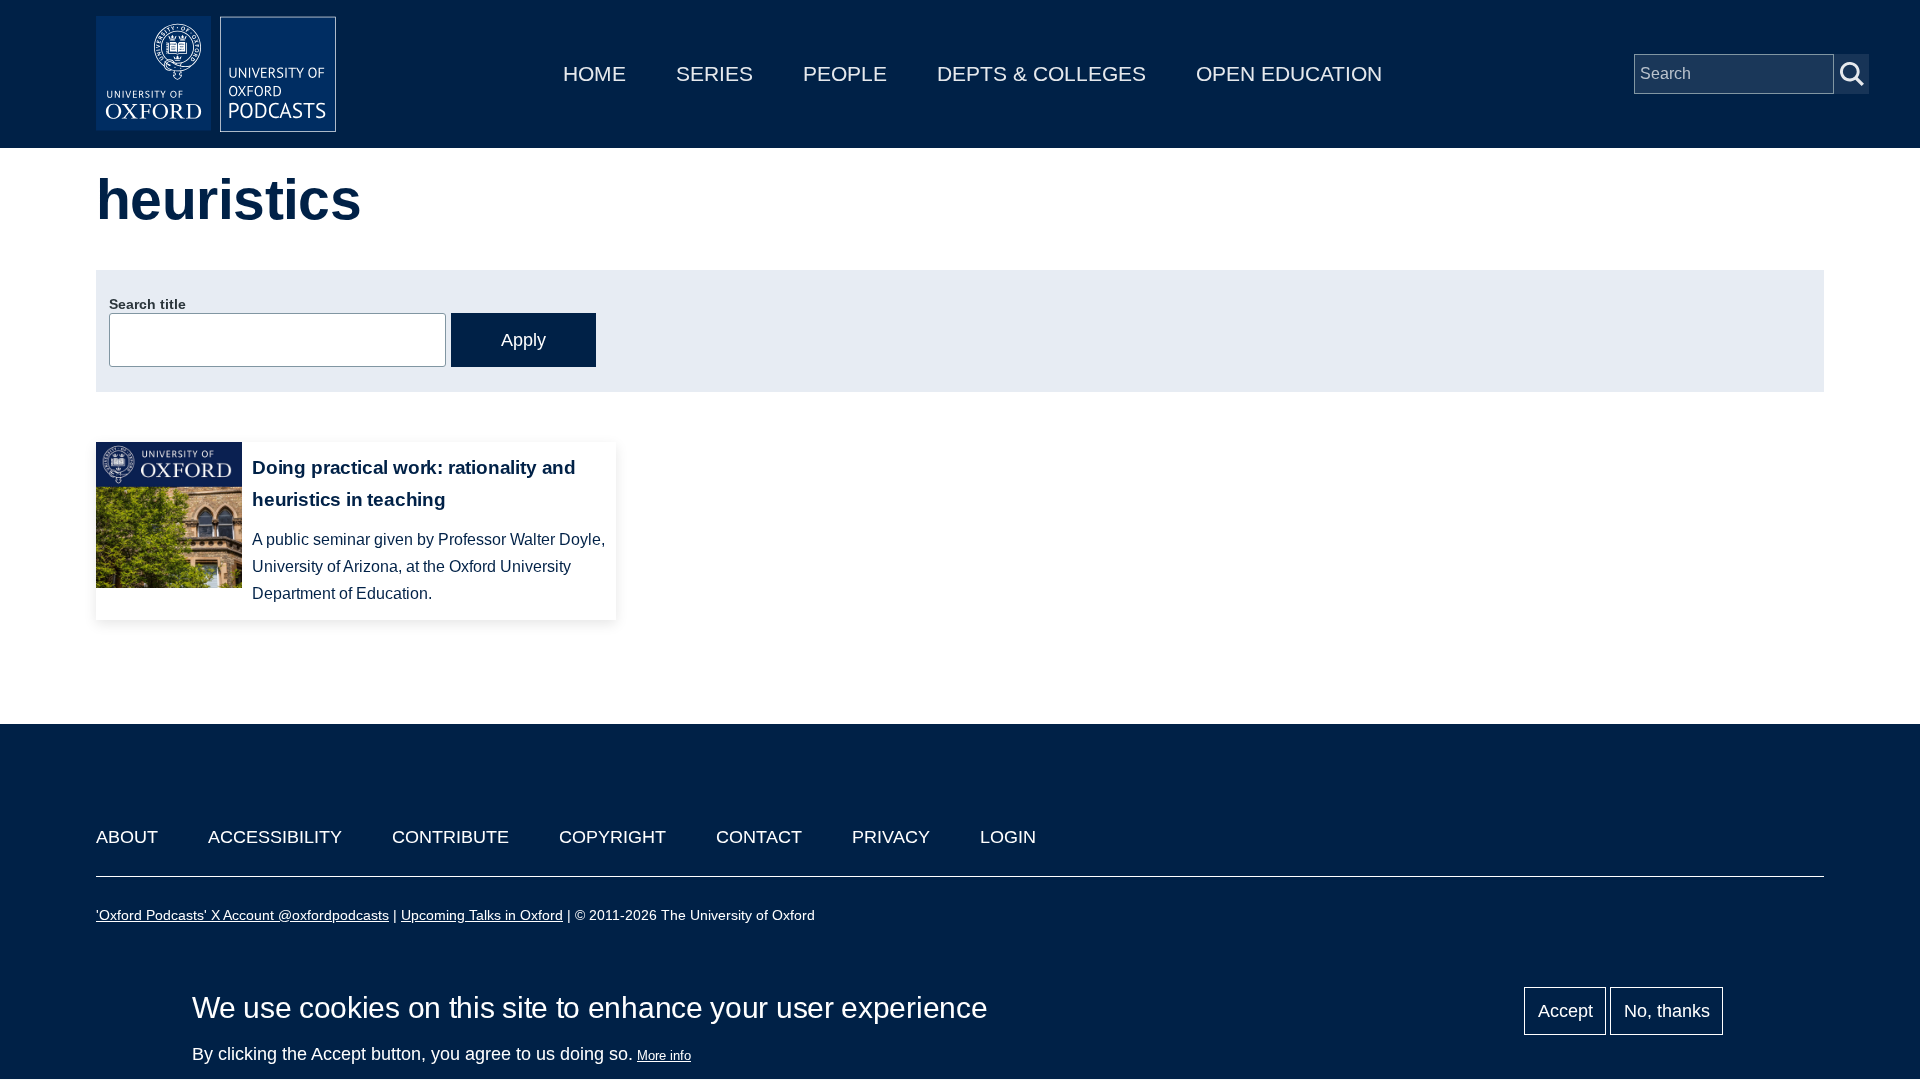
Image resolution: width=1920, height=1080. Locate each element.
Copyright (612, 837)
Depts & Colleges (1041, 73)
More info (664, 1055)
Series (714, 73)
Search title (147, 304)
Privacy (891, 837)
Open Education (1289, 73)
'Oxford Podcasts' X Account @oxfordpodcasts (242, 915)
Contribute (450, 837)
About (127, 837)
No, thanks (1667, 1011)
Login (1008, 837)
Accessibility (275, 837)
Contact (759, 837)
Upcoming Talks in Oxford (482, 915)
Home (594, 73)
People (845, 73)
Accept (1565, 1011)
